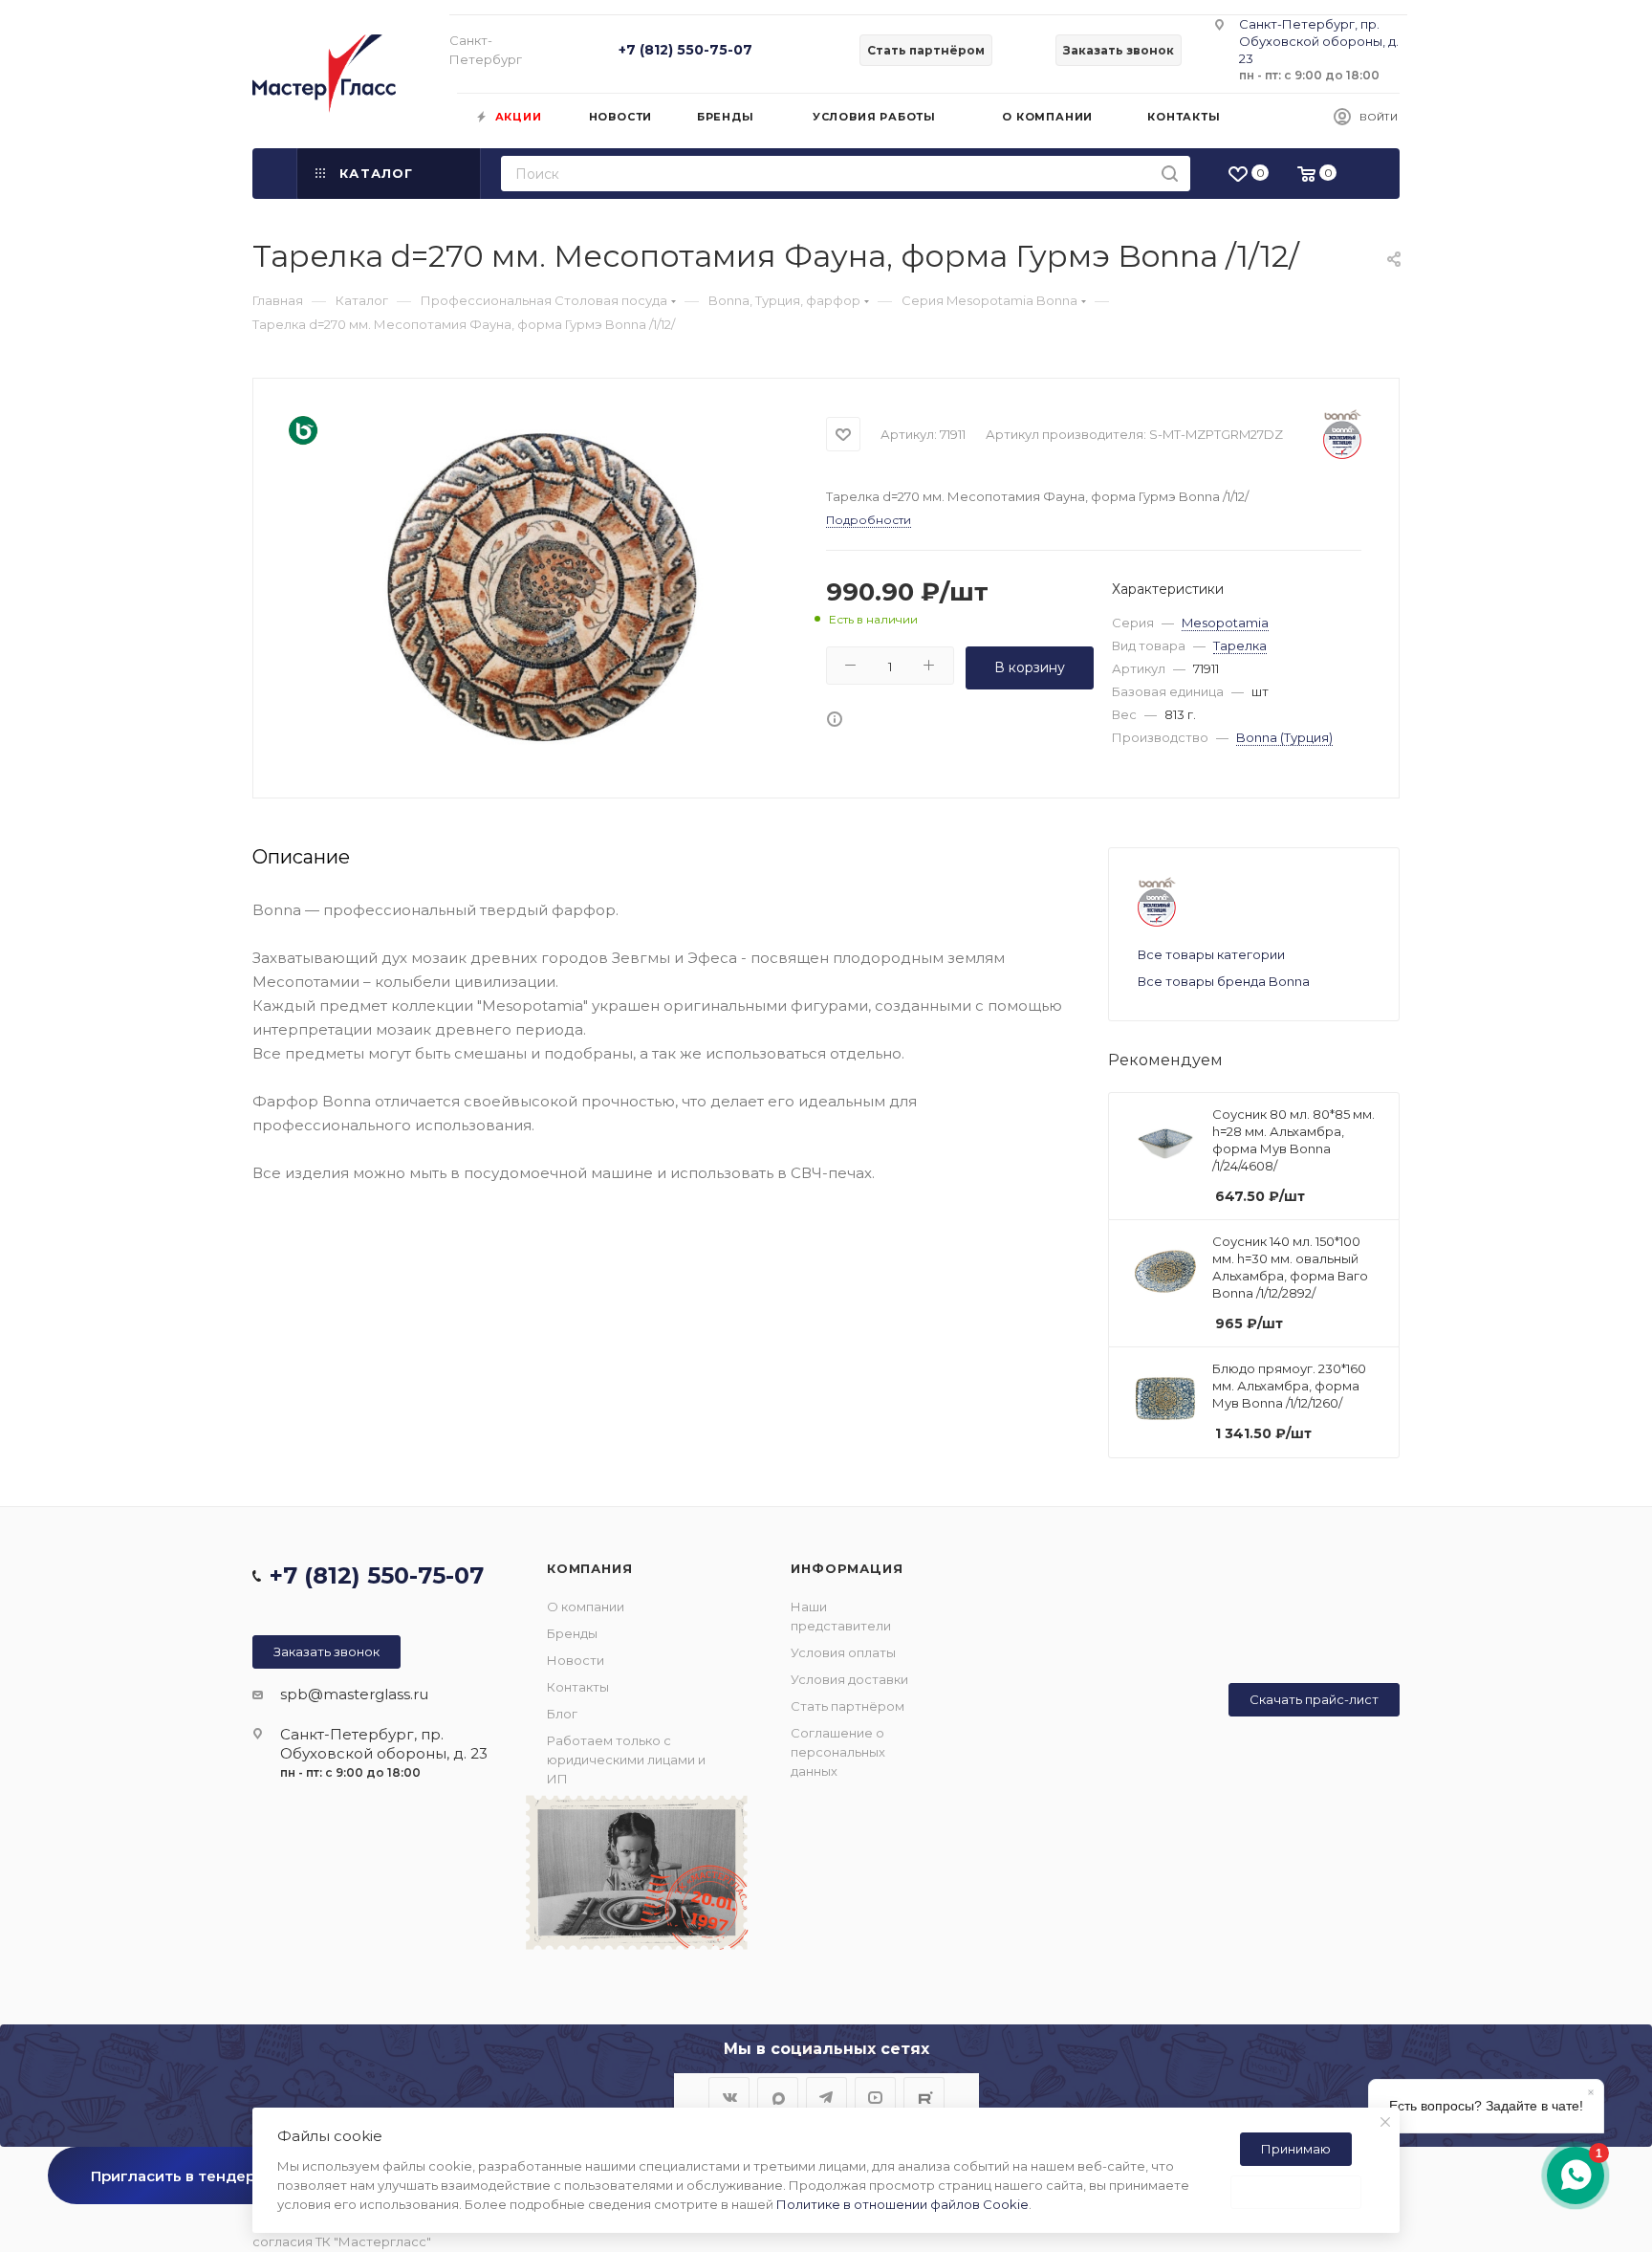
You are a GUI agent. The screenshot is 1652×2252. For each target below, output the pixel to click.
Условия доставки (849, 1679)
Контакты (578, 1687)
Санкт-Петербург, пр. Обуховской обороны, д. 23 (1319, 41)
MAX (778, 2098)
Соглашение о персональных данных (838, 1752)
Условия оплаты (843, 1652)
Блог (562, 1714)
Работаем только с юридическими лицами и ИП (626, 1760)
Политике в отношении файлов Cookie (902, 2204)
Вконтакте (729, 2098)
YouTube (875, 2098)
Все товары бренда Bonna (1224, 981)
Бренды (572, 1633)
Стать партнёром (848, 1706)
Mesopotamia (1225, 623)
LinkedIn (924, 2098)
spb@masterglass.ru (354, 1694)
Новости (576, 1660)
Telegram (826, 2098)
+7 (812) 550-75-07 (685, 50)
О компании (586, 1607)
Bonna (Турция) (1284, 737)
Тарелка (1240, 645)
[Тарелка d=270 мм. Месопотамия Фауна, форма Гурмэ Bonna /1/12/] (543, 585)
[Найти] (1170, 174)
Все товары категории (1211, 954)
